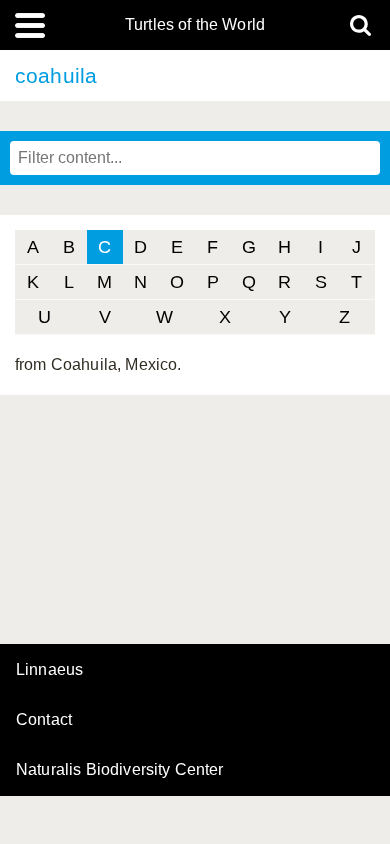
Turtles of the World (195, 25)
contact (44, 719)
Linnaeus (49, 670)
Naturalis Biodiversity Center (120, 770)
